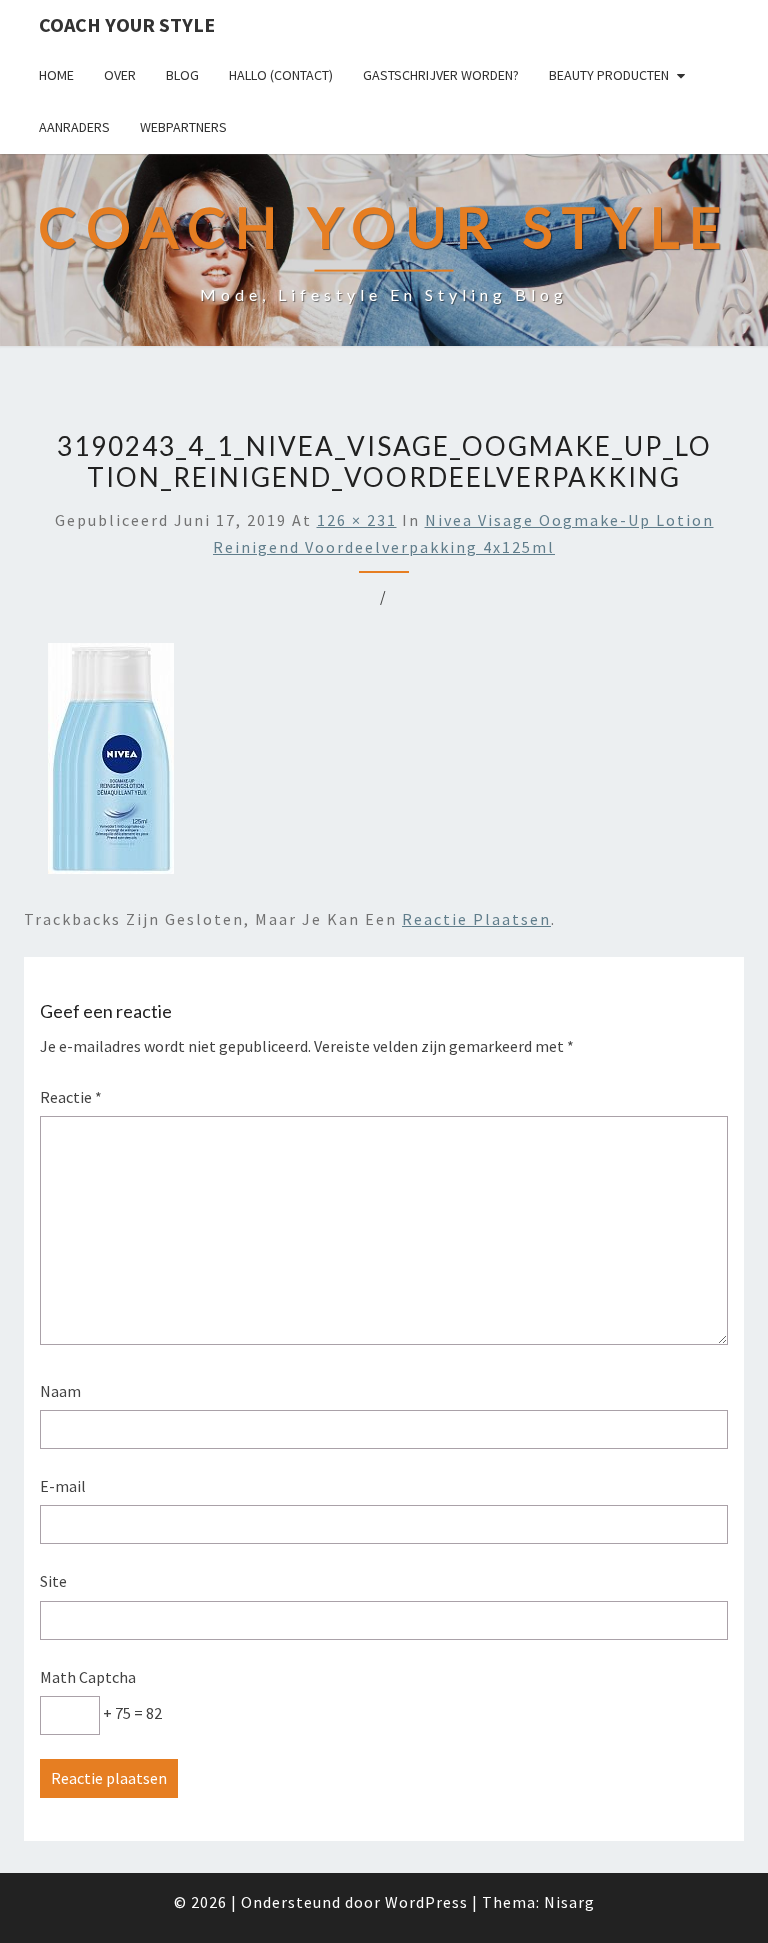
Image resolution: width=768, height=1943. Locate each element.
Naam (60, 1391)
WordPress (426, 1902)
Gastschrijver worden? (441, 75)
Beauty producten (609, 75)
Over (120, 75)
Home (56, 75)
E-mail (63, 1486)
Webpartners (183, 127)
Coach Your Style (127, 24)
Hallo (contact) (281, 75)
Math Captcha (88, 1677)
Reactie (71, 1097)
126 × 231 (357, 520)
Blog (182, 75)
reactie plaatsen (476, 919)
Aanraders (74, 127)
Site (53, 1581)
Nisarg (569, 1902)
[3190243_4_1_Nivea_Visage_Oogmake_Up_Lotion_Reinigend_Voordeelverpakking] (111, 764)
